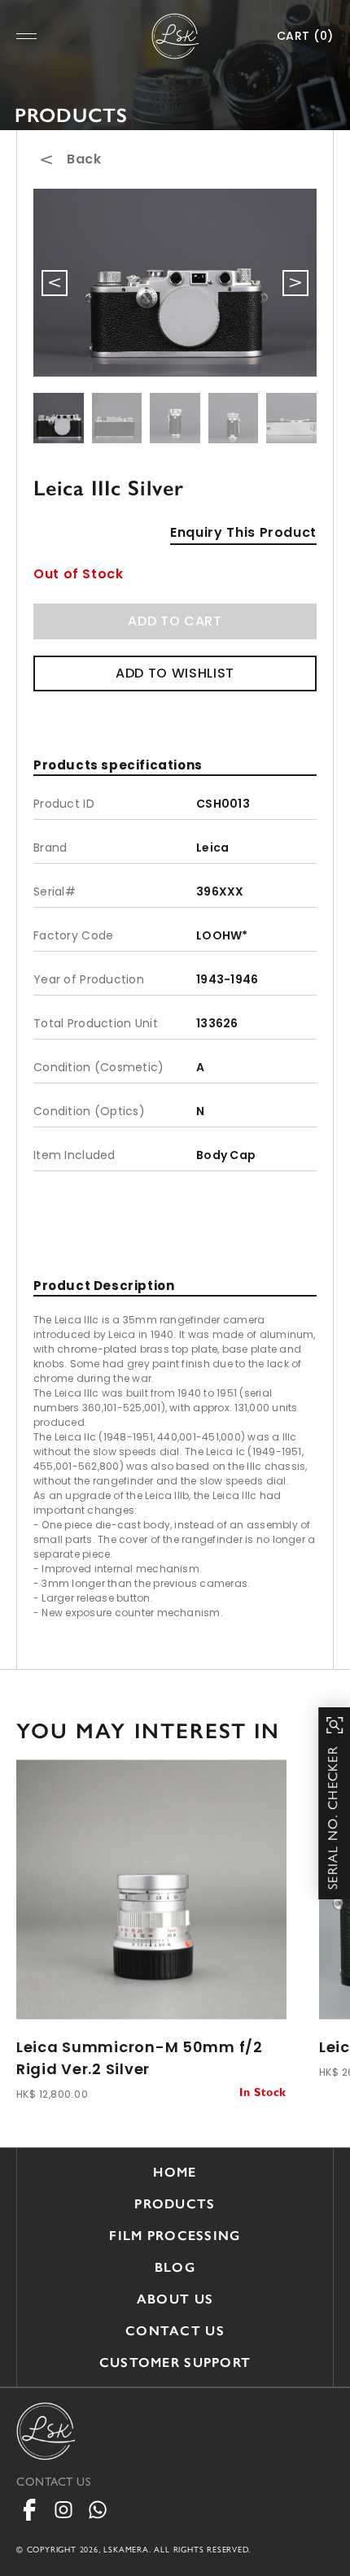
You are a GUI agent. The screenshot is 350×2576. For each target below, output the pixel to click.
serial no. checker (335, 1818)
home (175, 2172)
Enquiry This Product (243, 532)
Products (175, 2204)
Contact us (175, 2331)
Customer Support (175, 2362)
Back (84, 159)
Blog (175, 2267)
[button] (295, 283)
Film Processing (175, 2236)
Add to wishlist (175, 673)
